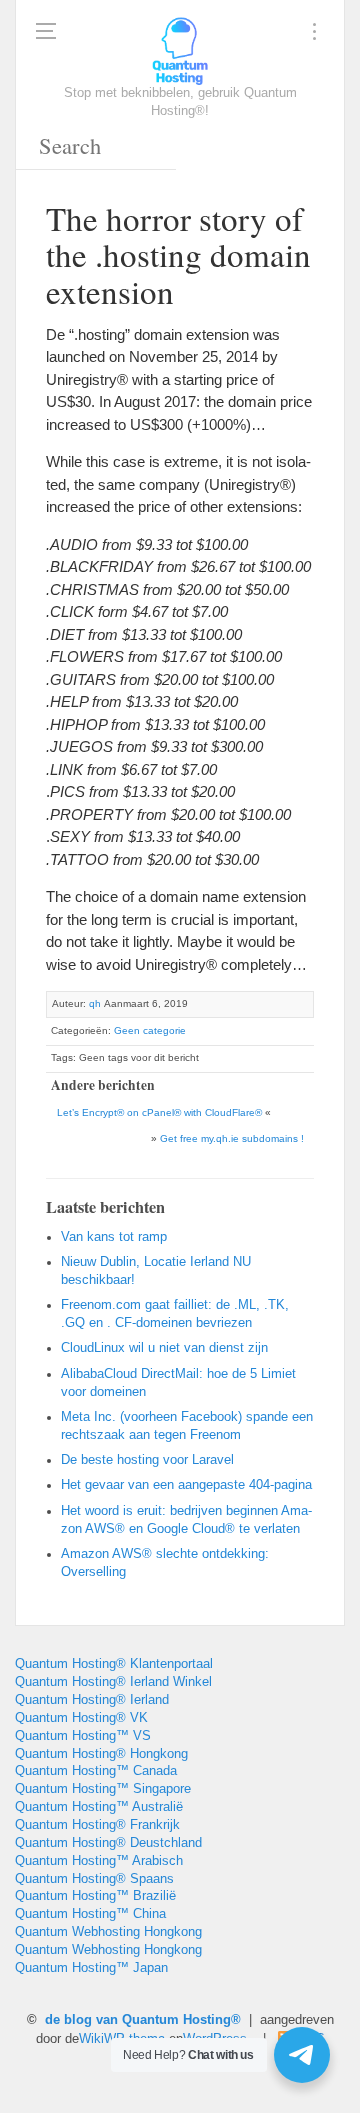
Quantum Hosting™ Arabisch (99, 1861)
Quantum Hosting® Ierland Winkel (113, 1682)
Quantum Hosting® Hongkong (101, 1754)
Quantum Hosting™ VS (83, 1736)
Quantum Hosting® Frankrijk (97, 1825)
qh (95, 1003)
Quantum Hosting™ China (90, 1914)
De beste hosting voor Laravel (147, 1460)
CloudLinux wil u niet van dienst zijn (164, 1348)
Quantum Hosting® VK (81, 1718)
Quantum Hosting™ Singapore (103, 1789)
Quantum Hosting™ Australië (99, 1807)
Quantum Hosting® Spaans (94, 1879)
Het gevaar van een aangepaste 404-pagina (186, 1485)
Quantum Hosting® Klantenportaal (114, 1664)
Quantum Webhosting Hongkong (108, 1932)
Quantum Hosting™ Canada (96, 1771)
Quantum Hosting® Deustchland (108, 1843)
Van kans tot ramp (114, 1237)
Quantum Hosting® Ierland (92, 1700)
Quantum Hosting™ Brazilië (95, 1896)
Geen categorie (150, 1030)
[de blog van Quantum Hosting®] (180, 50)
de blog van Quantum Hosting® (143, 2020)
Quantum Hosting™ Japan (91, 1968)
